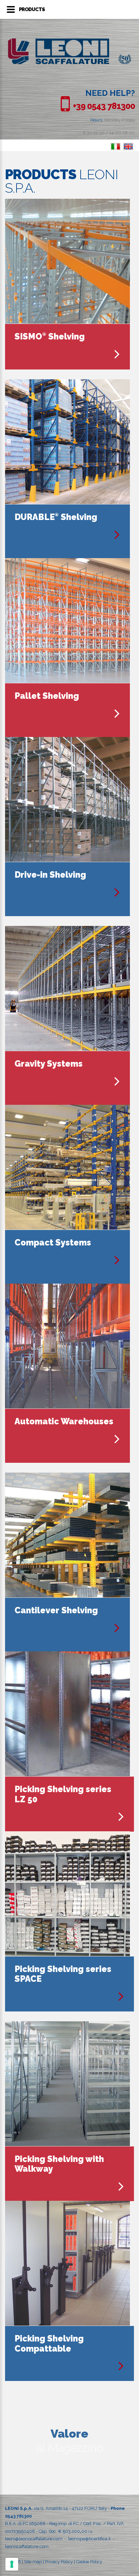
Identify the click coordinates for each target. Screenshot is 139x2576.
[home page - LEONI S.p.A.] (69, 42)
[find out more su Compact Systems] (117, 1260)
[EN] (128, 147)
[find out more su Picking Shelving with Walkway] (121, 2186)
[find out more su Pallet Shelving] (117, 714)
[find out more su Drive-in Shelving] (117, 892)
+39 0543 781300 (104, 106)
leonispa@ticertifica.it (89, 2539)
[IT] (116, 147)
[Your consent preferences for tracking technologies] (12, 2564)
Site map (33, 2562)
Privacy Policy (59, 2562)
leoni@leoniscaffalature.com (34, 2539)
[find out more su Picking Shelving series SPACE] (121, 1996)
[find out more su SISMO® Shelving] (117, 354)
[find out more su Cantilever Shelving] (117, 1628)
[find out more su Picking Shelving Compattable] (121, 2366)
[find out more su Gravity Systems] (117, 1081)
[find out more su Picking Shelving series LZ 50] (121, 1817)
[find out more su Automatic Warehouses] (117, 1439)
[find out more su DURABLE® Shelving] (117, 535)
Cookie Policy (89, 2562)
